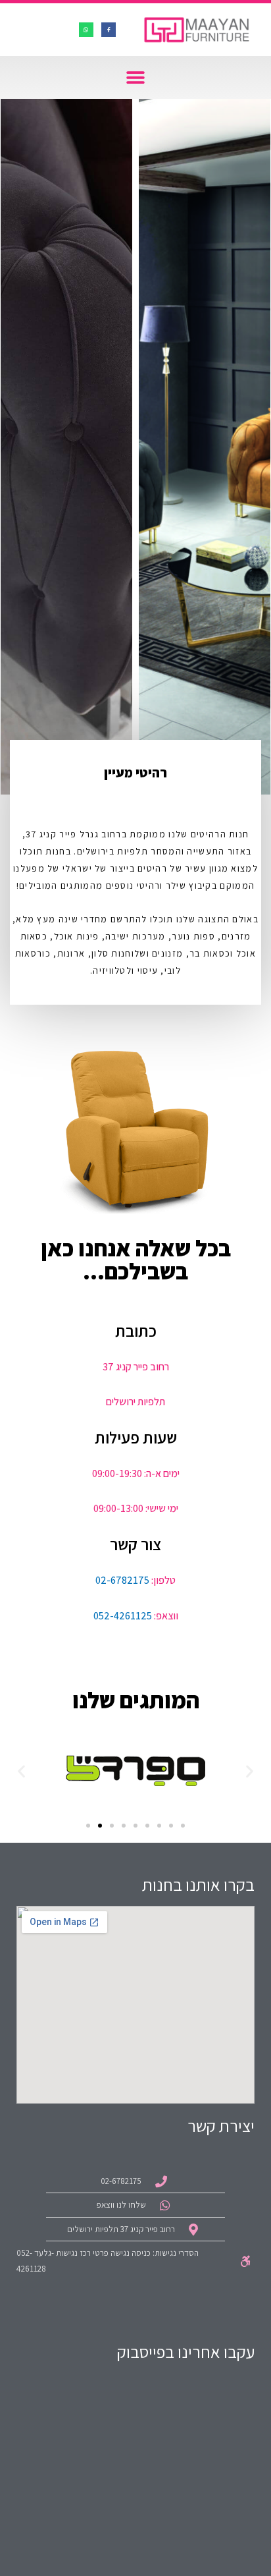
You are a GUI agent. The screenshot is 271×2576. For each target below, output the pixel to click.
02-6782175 (122, 1580)
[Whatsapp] (86, 30)
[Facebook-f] (109, 30)
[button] (136, 77)
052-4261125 (123, 1616)
